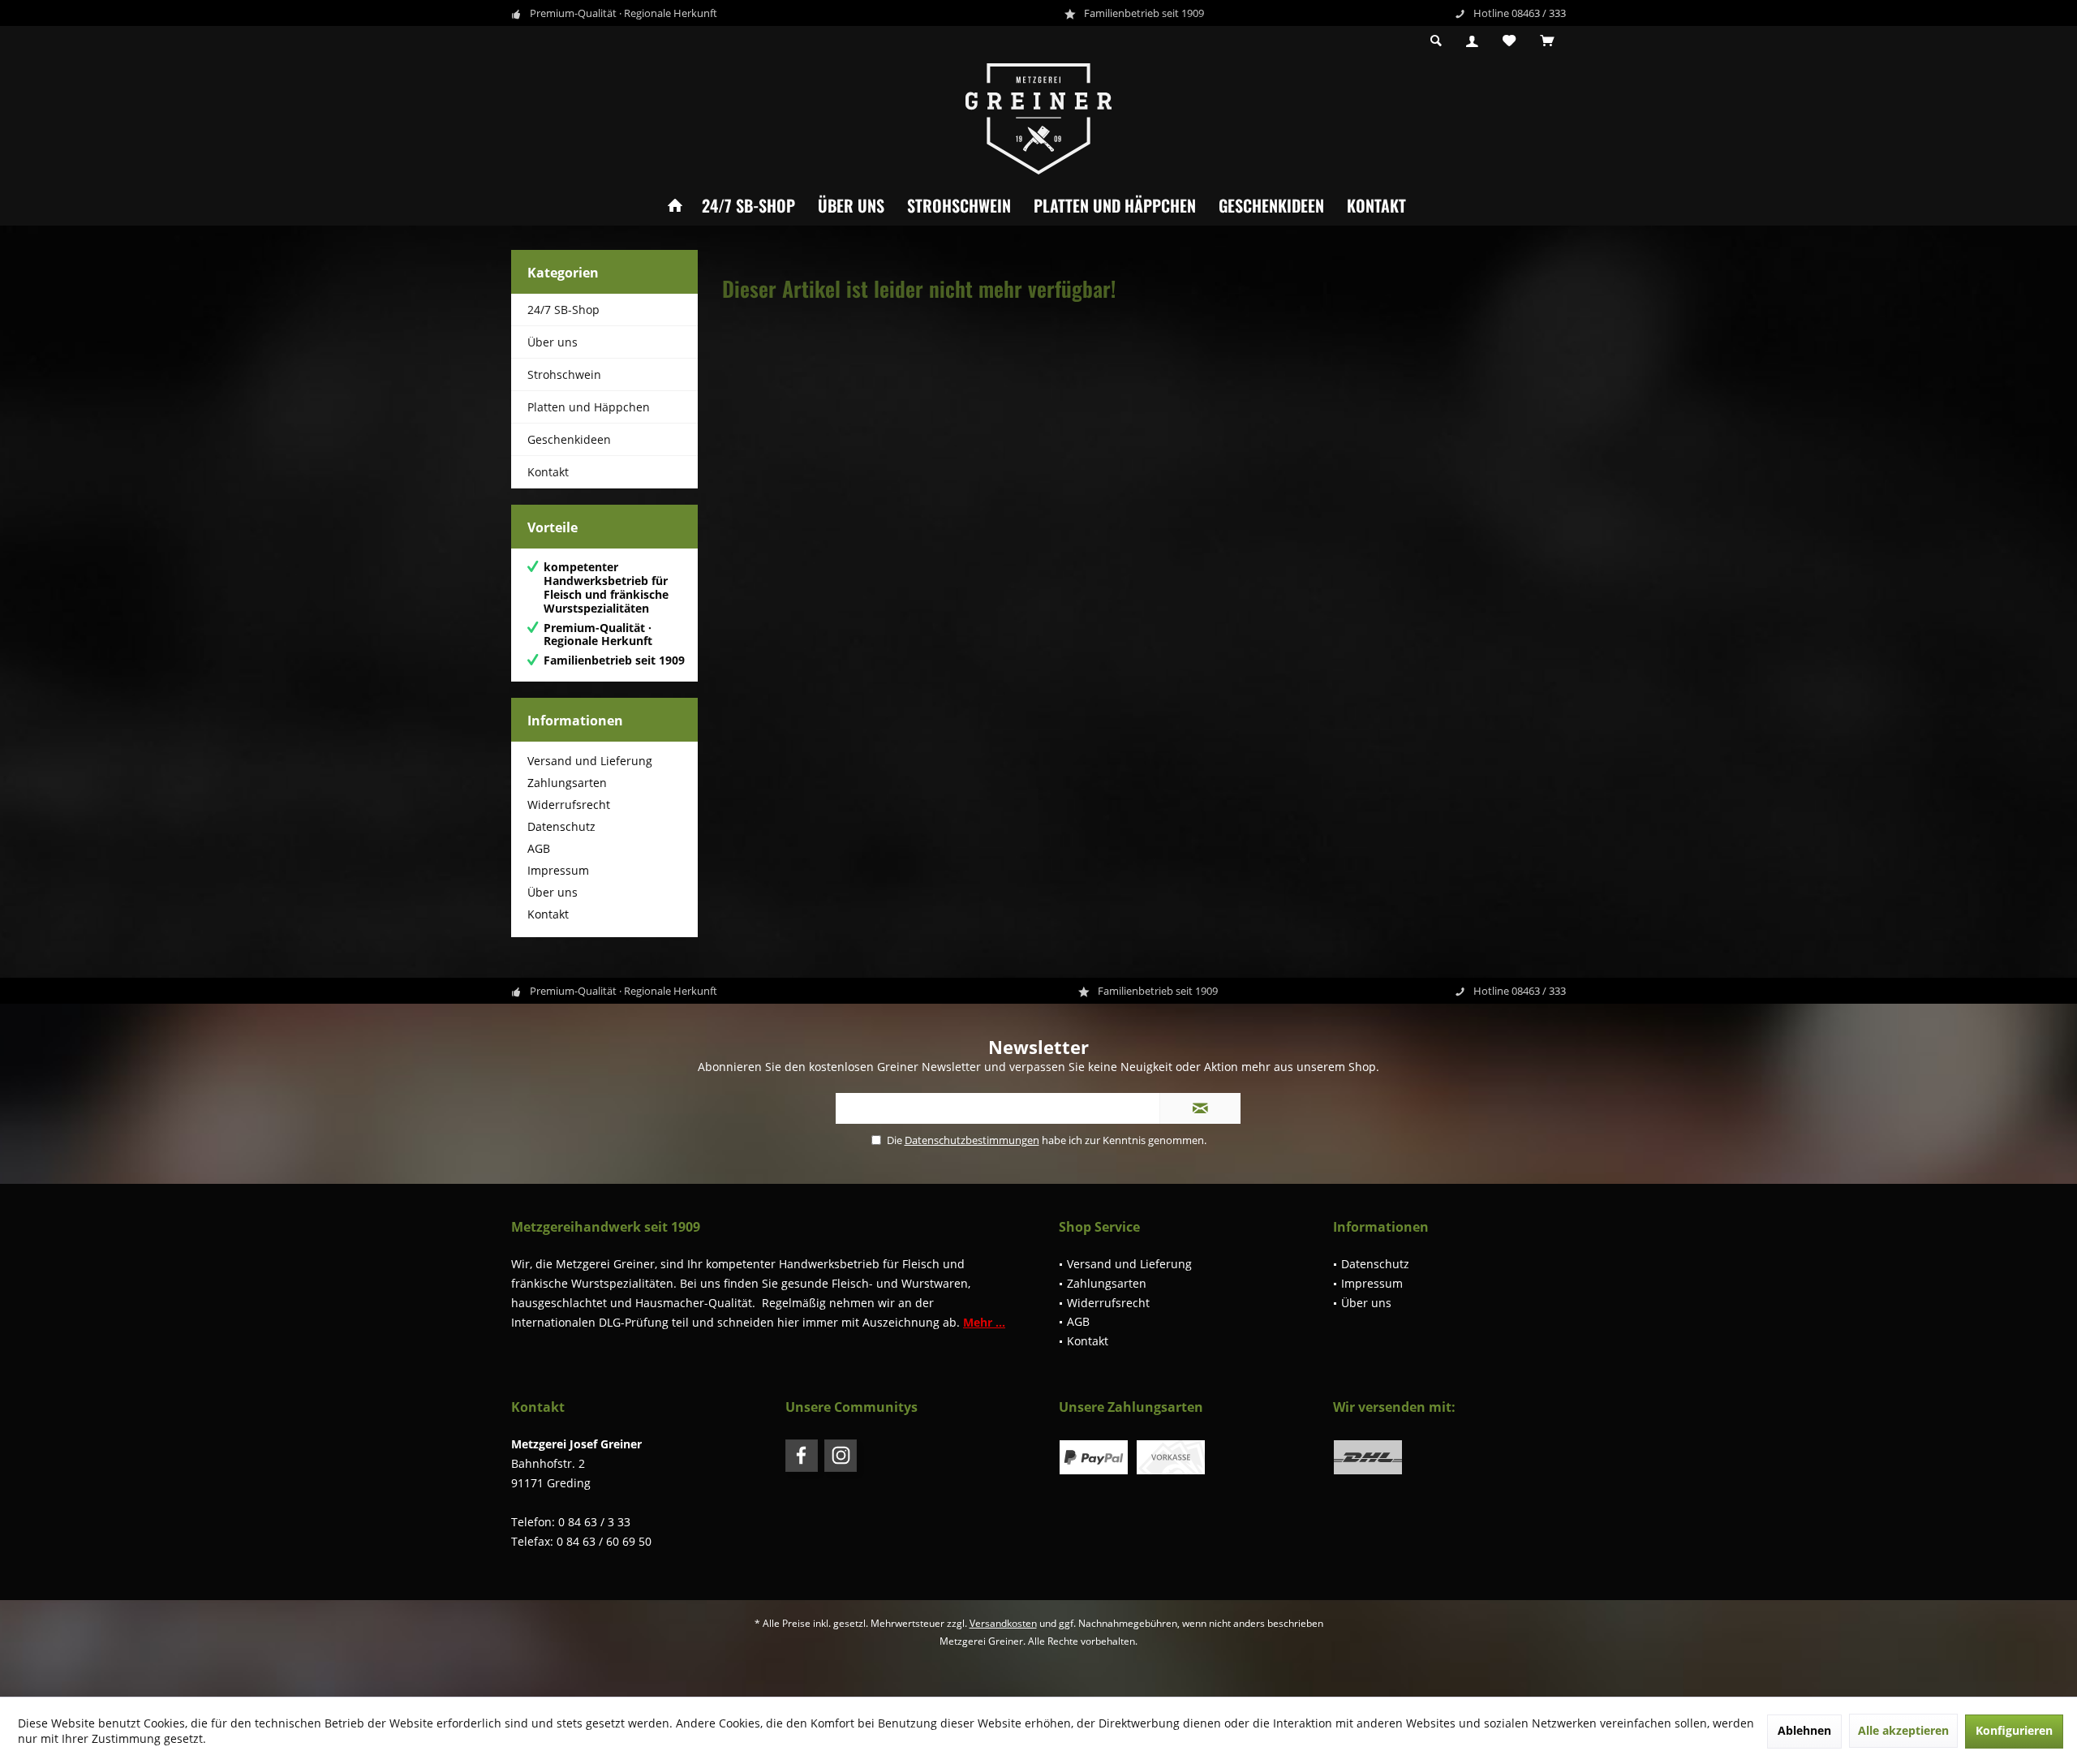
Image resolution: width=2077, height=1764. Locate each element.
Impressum (558, 870)
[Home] (675, 206)
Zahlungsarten (567, 783)
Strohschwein (959, 205)
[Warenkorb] (1547, 41)
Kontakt (1376, 205)
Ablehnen (1804, 1730)
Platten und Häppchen (1115, 205)
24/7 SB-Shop (748, 205)
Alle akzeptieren (1903, 1730)
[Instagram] (841, 1456)
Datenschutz (561, 826)
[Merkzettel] (1509, 41)
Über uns (851, 205)
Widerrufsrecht (569, 805)
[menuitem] (1547, 41)
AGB (539, 848)
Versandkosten (1003, 1623)
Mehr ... (984, 1322)
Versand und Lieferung (590, 761)
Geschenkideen (1271, 205)
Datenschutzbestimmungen (972, 1140)
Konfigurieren (2014, 1730)
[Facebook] (802, 1456)
